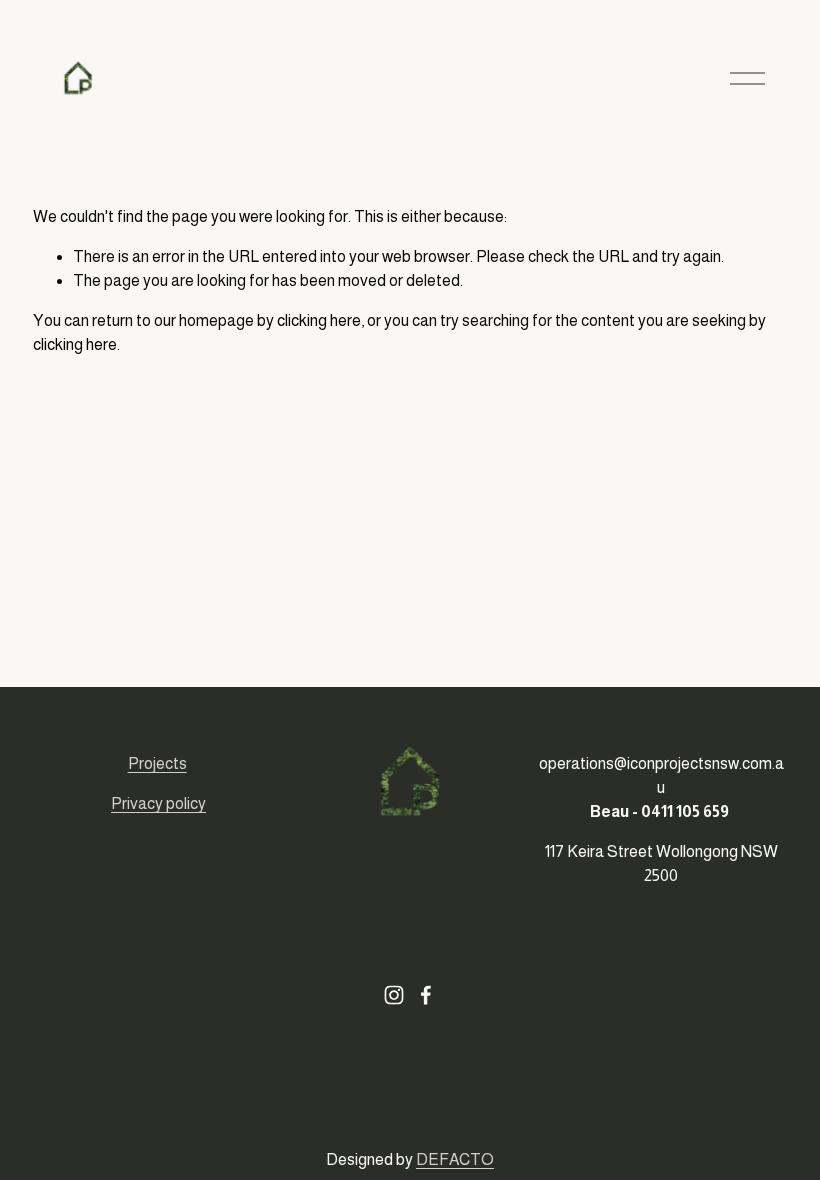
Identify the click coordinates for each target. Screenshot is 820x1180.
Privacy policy (158, 803)
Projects (157, 763)
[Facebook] (426, 995)
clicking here (319, 320)
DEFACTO (455, 1159)
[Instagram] (394, 995)
